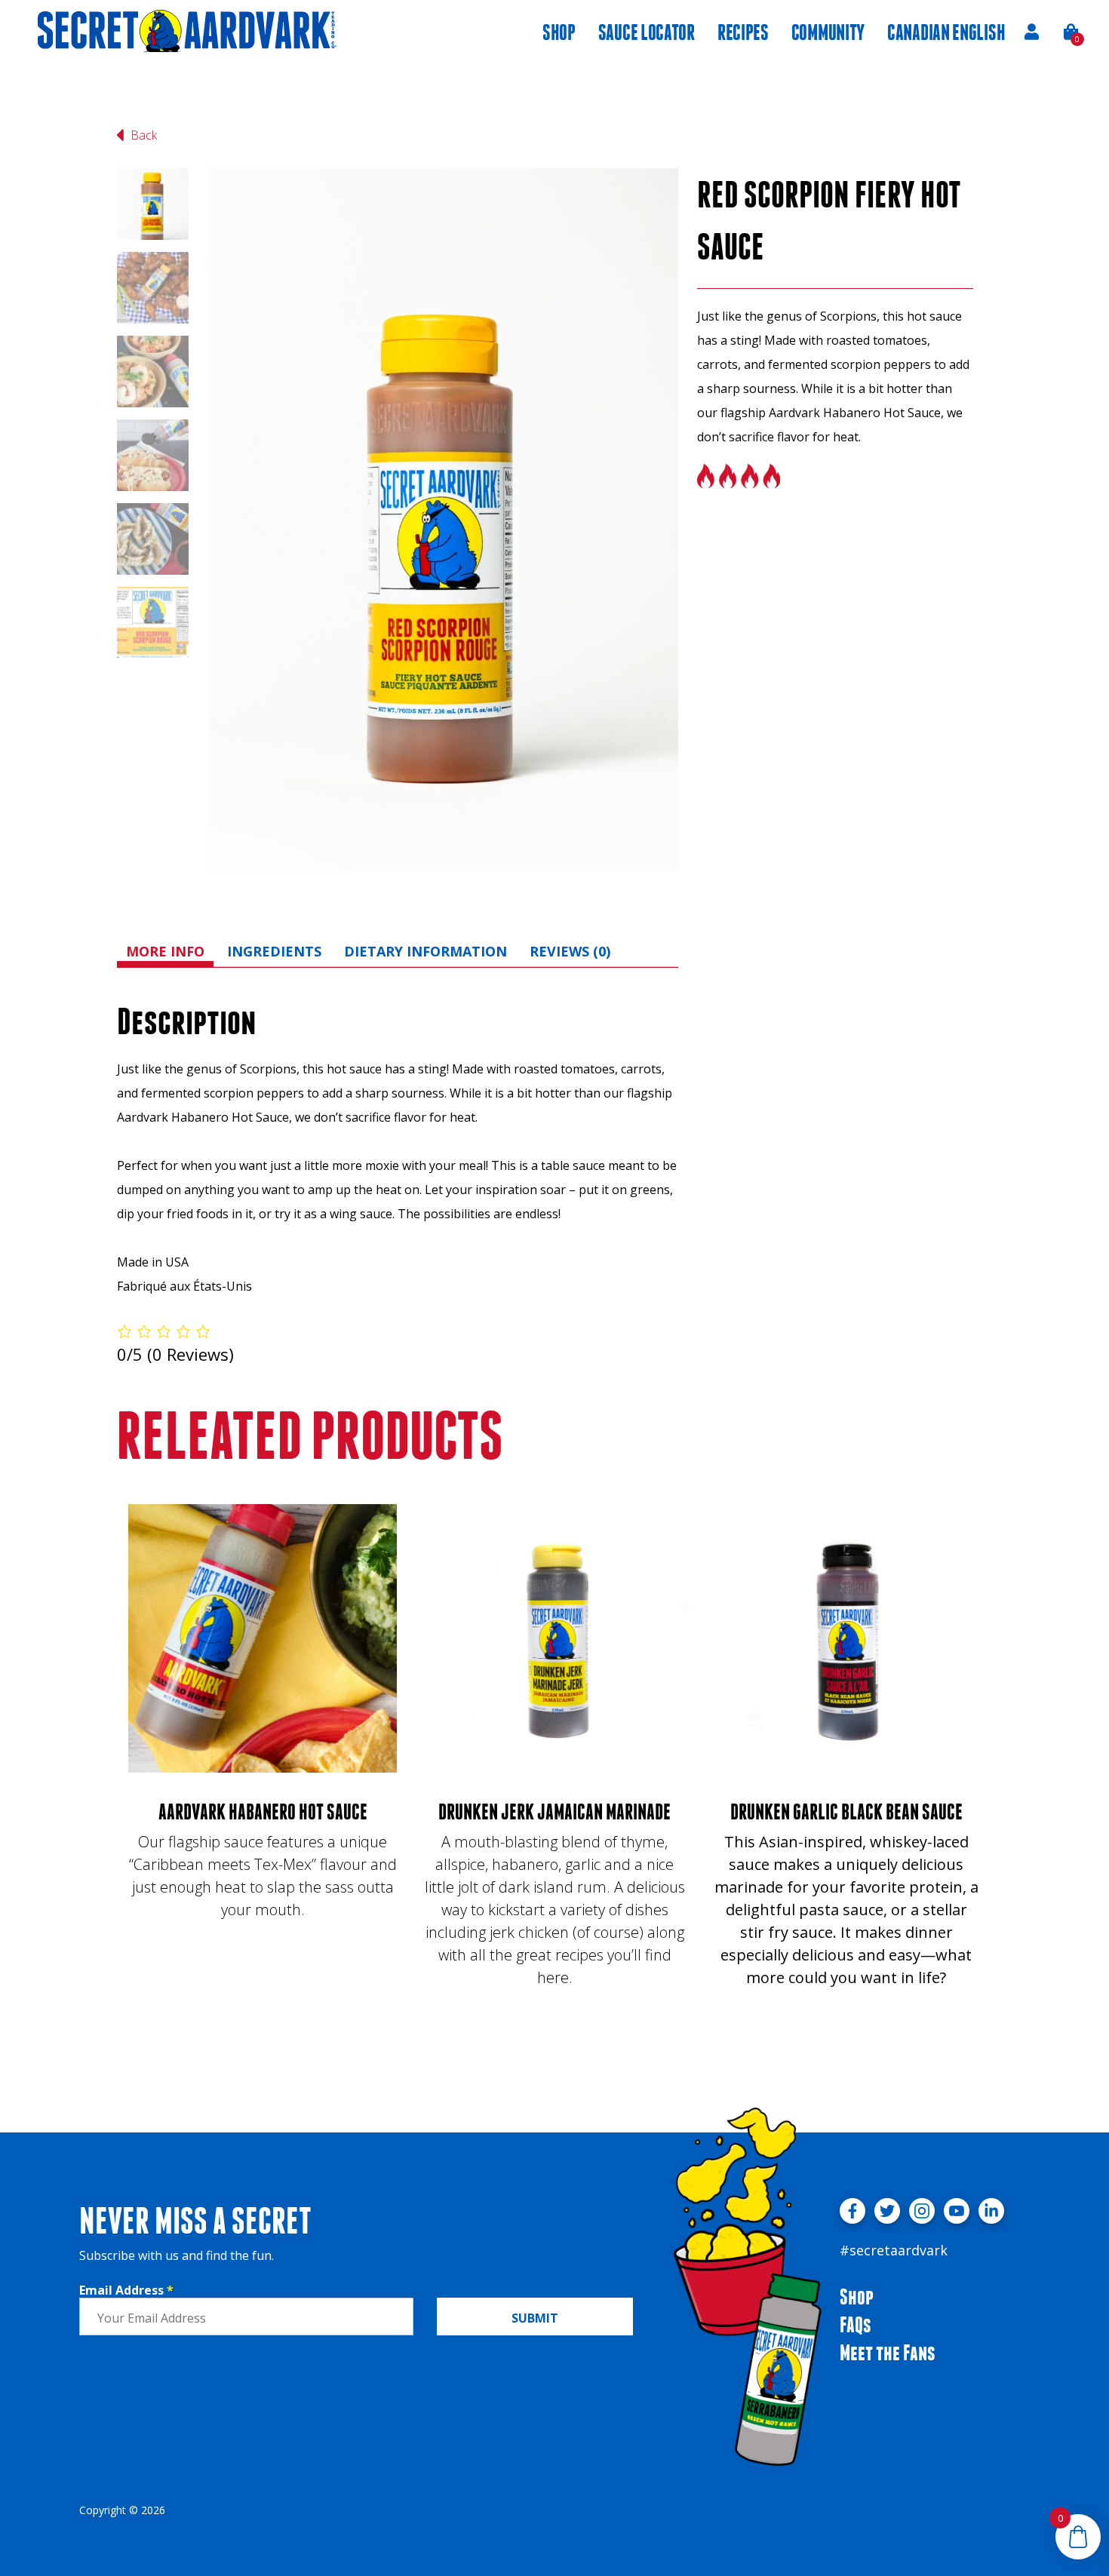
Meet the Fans (888, 2352)
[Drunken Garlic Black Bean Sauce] (846, 1638)
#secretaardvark (894, 2250)
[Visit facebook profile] (852, 2211)
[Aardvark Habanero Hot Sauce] (263, 1638)
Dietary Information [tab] (425, 951)
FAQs (856, 2324)
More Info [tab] (165, 951)
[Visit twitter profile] (887, 2211)
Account (1031, 32)
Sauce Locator (647, 32)
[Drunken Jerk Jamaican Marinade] (554, 1638)
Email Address (126, 2290)
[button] (1072, 32)
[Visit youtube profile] (957, 2211)
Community (828, 32)
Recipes (743, 32)
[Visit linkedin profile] (991, 2211)
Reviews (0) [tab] (570, 951)
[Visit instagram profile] (922, 2211)
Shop (559, 32)
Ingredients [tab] (274, 951)
